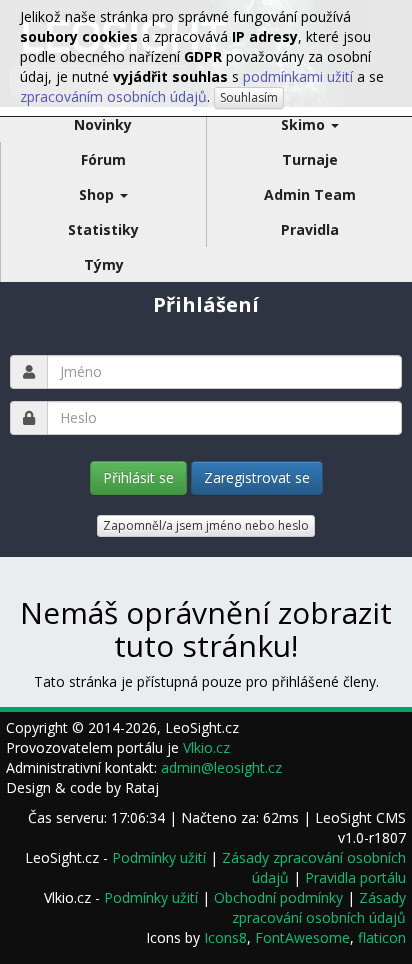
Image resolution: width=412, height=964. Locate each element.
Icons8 (225, 937)
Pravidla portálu (355, 877)
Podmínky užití (159, 857)
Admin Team (310, 194)
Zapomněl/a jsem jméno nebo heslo (206, 525)
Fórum (103, 159)
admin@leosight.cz (221, 767)
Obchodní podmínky (278, 897)
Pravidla (310, 229)
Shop (98, 194)
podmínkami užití (298, 76)
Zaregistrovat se (257, 477)
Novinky (103, 124)
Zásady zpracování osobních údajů (319, 907)
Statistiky (103, 229)
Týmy (104, 264)
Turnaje (310, 159)
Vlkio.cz (206, 747)
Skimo (305, 124)
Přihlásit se (138, 477)
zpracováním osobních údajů (113, 96)
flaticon (382, 937)
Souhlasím (249, 97)
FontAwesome (302, 937)
